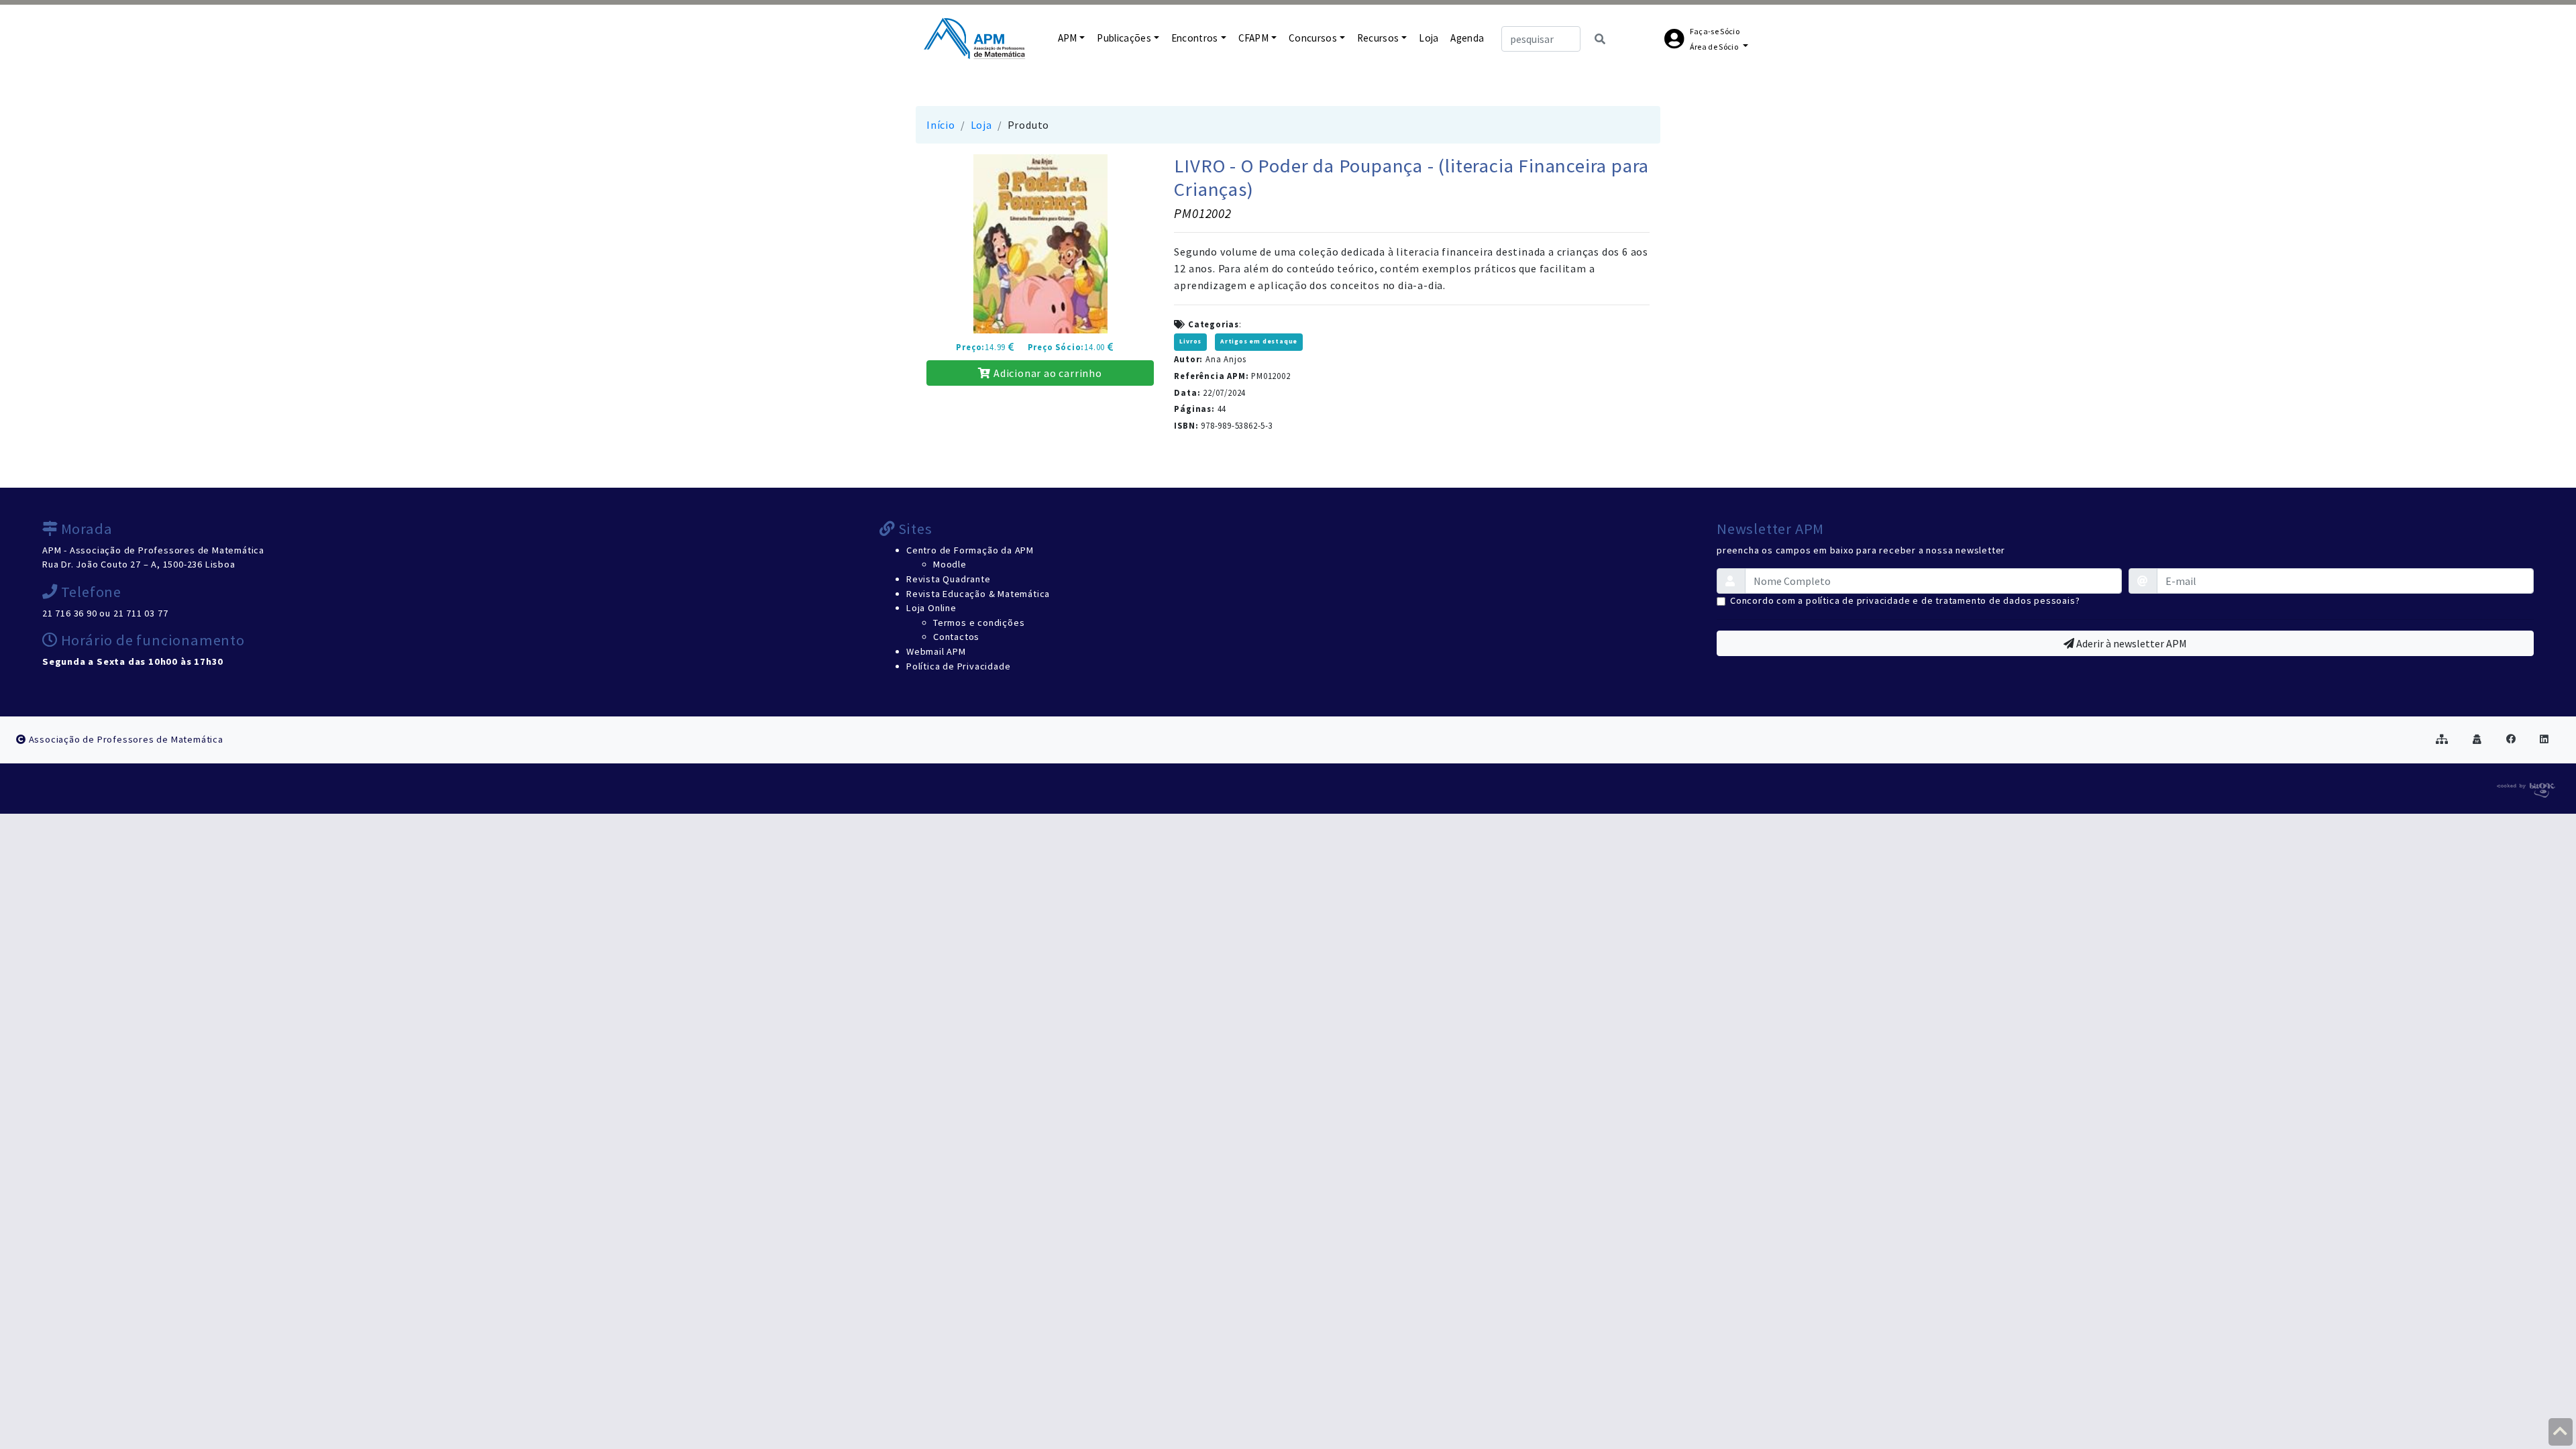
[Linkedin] (2544, 739)
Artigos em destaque (1259, 341)
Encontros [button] (1195, 38)
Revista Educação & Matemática (978, 594)
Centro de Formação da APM (970, 550)
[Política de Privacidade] (2477, 739)
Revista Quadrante (949, 579)
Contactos (956, 637)
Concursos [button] (1313, 38)
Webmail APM (936, 651)
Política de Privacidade (958, 666)
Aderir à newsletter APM (2131, 643)
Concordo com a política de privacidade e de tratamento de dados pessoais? (1905, 600)
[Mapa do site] (2442, 739)
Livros (1190, 341)
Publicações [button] (1124, 38)
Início (941, 125)
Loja (1429, 38)
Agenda (1467, 38)
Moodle (950, 564)
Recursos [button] (1378, 38)
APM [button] (1068, 38)
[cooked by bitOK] (2525, 788)
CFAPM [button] (1254, 38)
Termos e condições (979, 623)
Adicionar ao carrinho (1046, 373)
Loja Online (931, 608)
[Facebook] (2511, 739)
